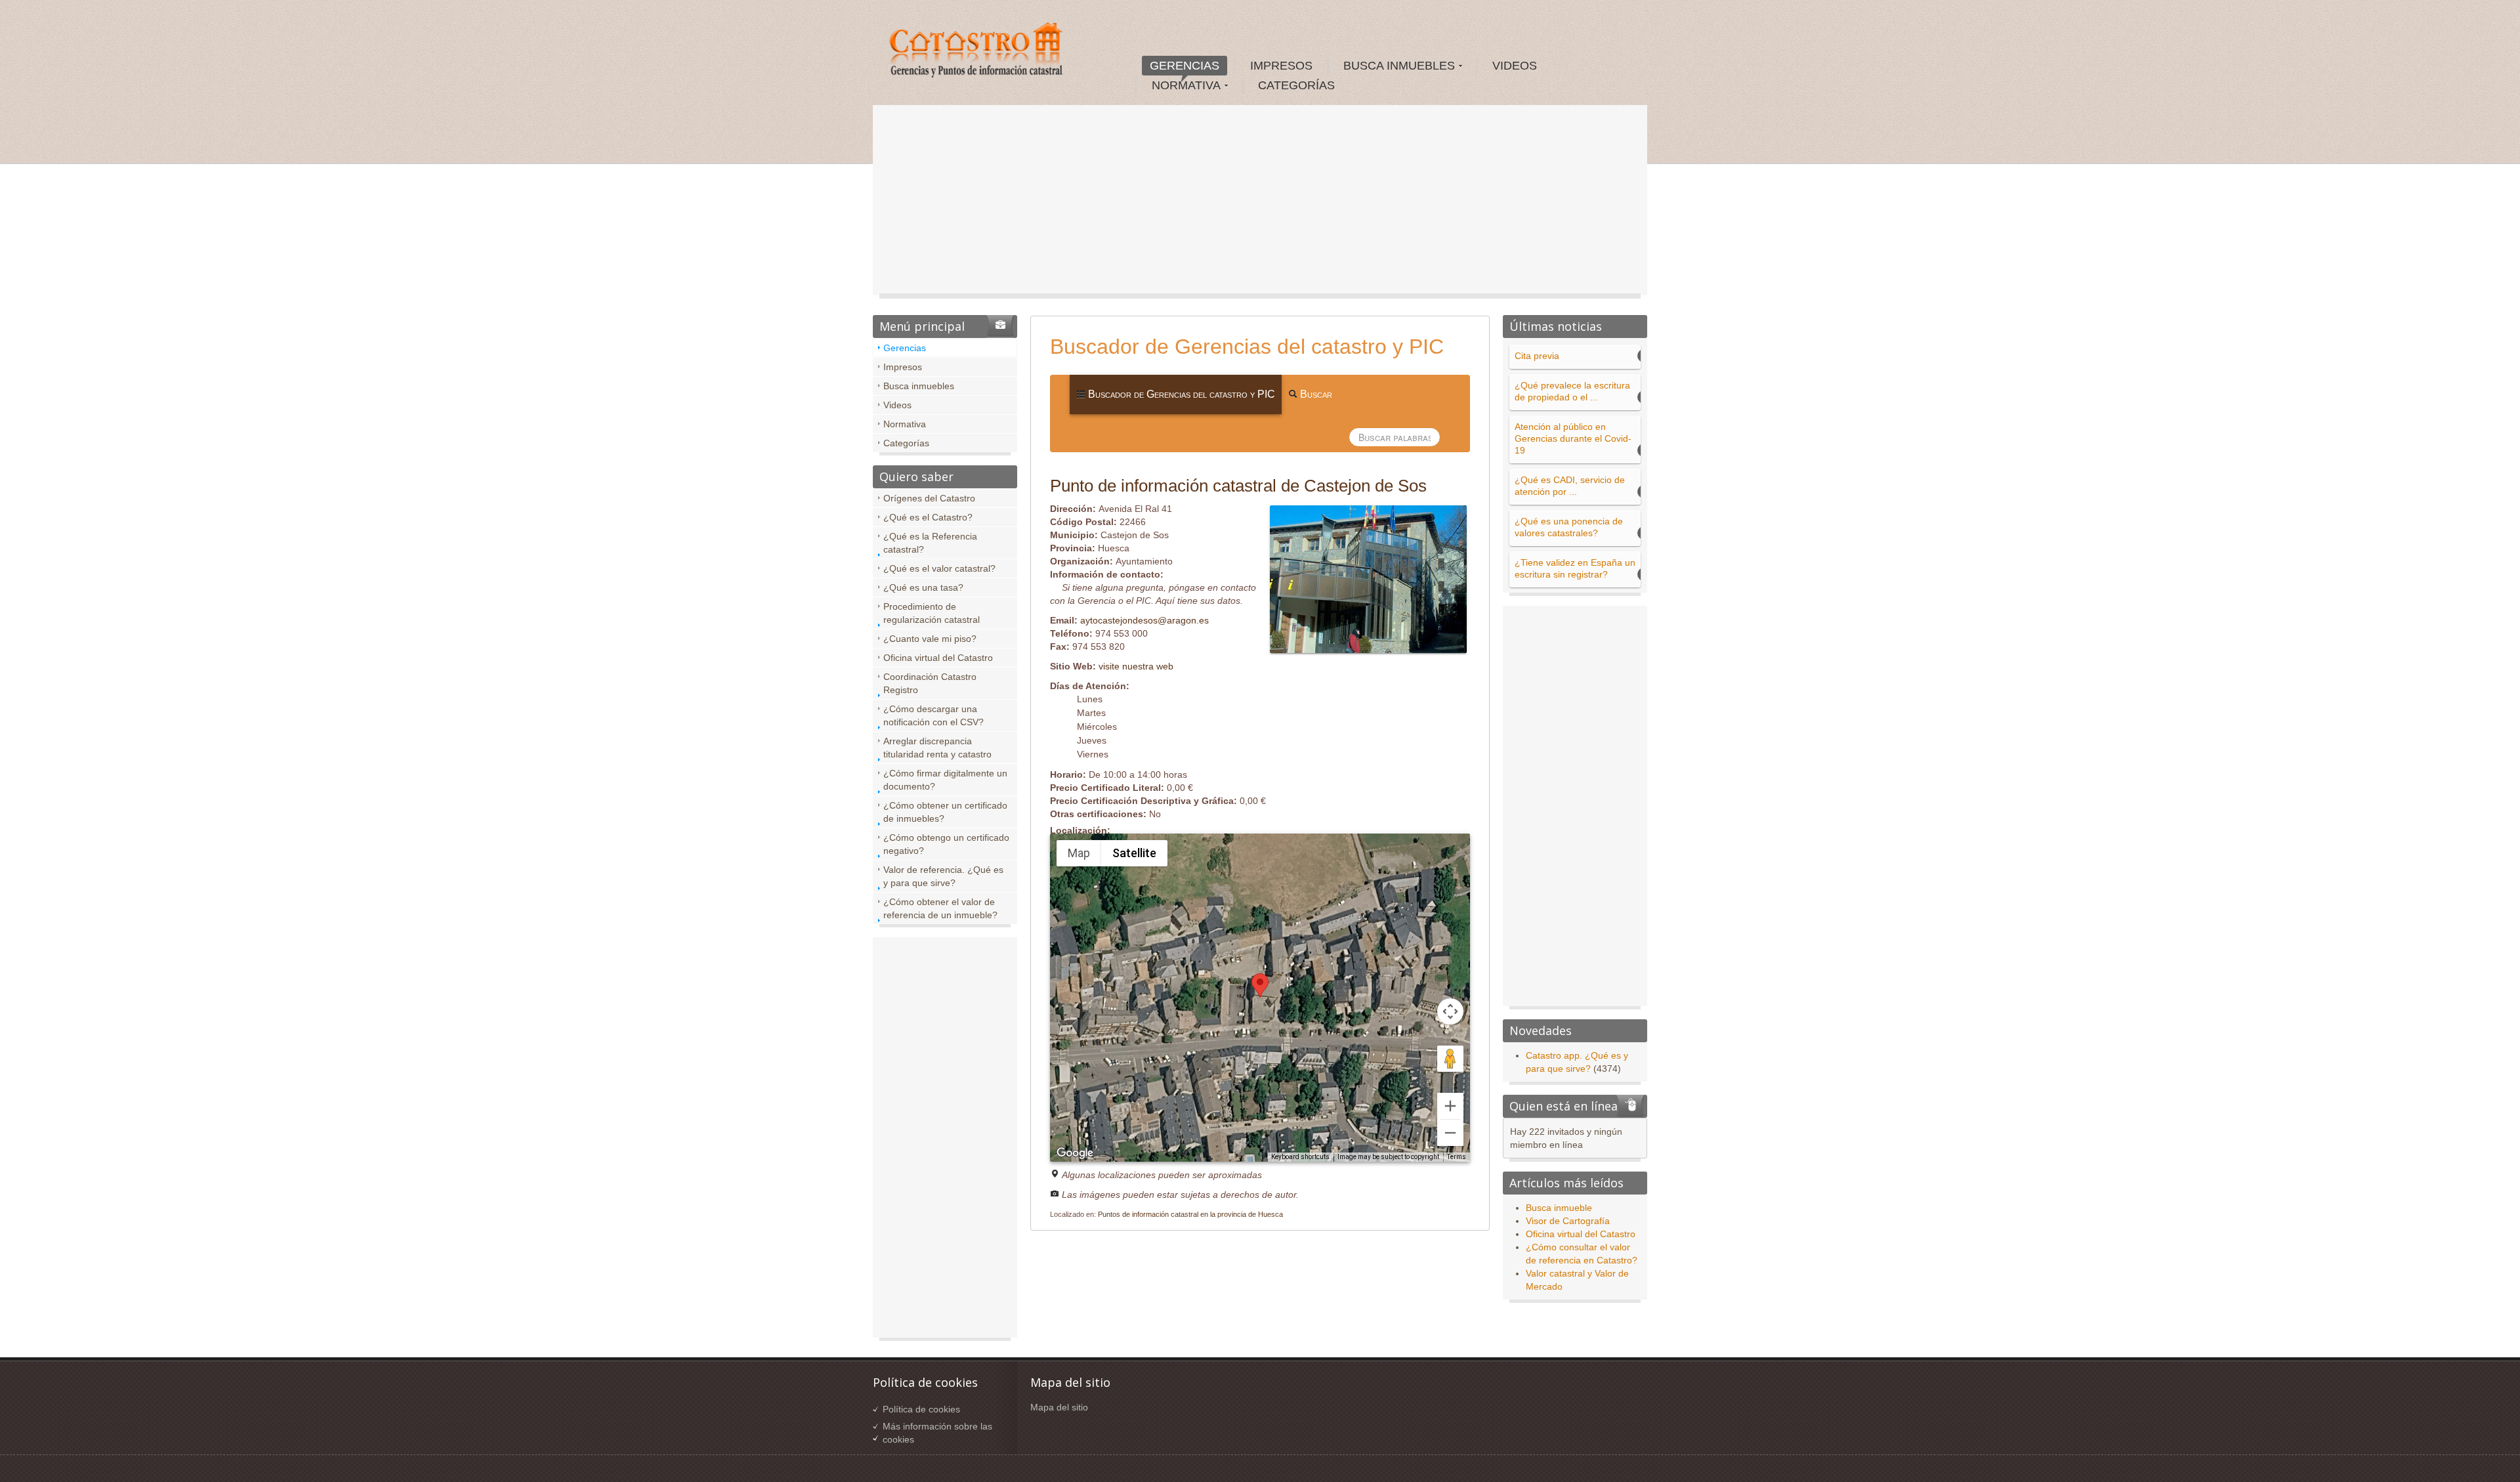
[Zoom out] (1450, 1133)
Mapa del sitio (1059, 1407)
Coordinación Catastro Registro (930, 683)
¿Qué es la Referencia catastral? (930, 543)
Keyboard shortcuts (1300, 1157)
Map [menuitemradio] (1079, 853)
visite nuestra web (1136, 666)
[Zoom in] (1450, 1106)
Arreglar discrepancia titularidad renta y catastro (937, 748)
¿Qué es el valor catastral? (939, 568)
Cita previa (1537, 356)
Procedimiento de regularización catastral (932, 613)
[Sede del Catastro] (977, 52)
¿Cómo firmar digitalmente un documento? (945, 780)
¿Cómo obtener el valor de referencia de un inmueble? (940, 908)
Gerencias (905, 348)
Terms (1457, 1157)
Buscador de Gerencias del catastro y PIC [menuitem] (1180, 394)
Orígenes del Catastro (929, 498)
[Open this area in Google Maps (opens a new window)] (1075, 1153)
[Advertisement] (1260, 203)
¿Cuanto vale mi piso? (930, 639)
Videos (897, 405)
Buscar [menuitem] (1315, 394)
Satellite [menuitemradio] (1134, 853)
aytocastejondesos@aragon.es (1144, 620)
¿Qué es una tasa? (923, 587)
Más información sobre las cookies (937, 1433)
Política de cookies (921, 1409)
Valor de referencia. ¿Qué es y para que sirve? (943, 876)
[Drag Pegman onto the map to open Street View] (1450, 1059)
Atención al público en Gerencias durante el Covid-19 (1573, 438)
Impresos (903, 367)
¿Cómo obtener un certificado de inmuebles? (945, 812)
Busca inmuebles (919, 386)
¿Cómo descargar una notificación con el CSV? (934, 715)
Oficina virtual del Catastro (938, 658)
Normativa (905, 424)
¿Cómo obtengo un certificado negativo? (946, 844)
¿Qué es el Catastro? (928, 517)
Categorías (906, 443)
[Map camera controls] (1450, 1011)
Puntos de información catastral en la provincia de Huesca (1190, 1214)
